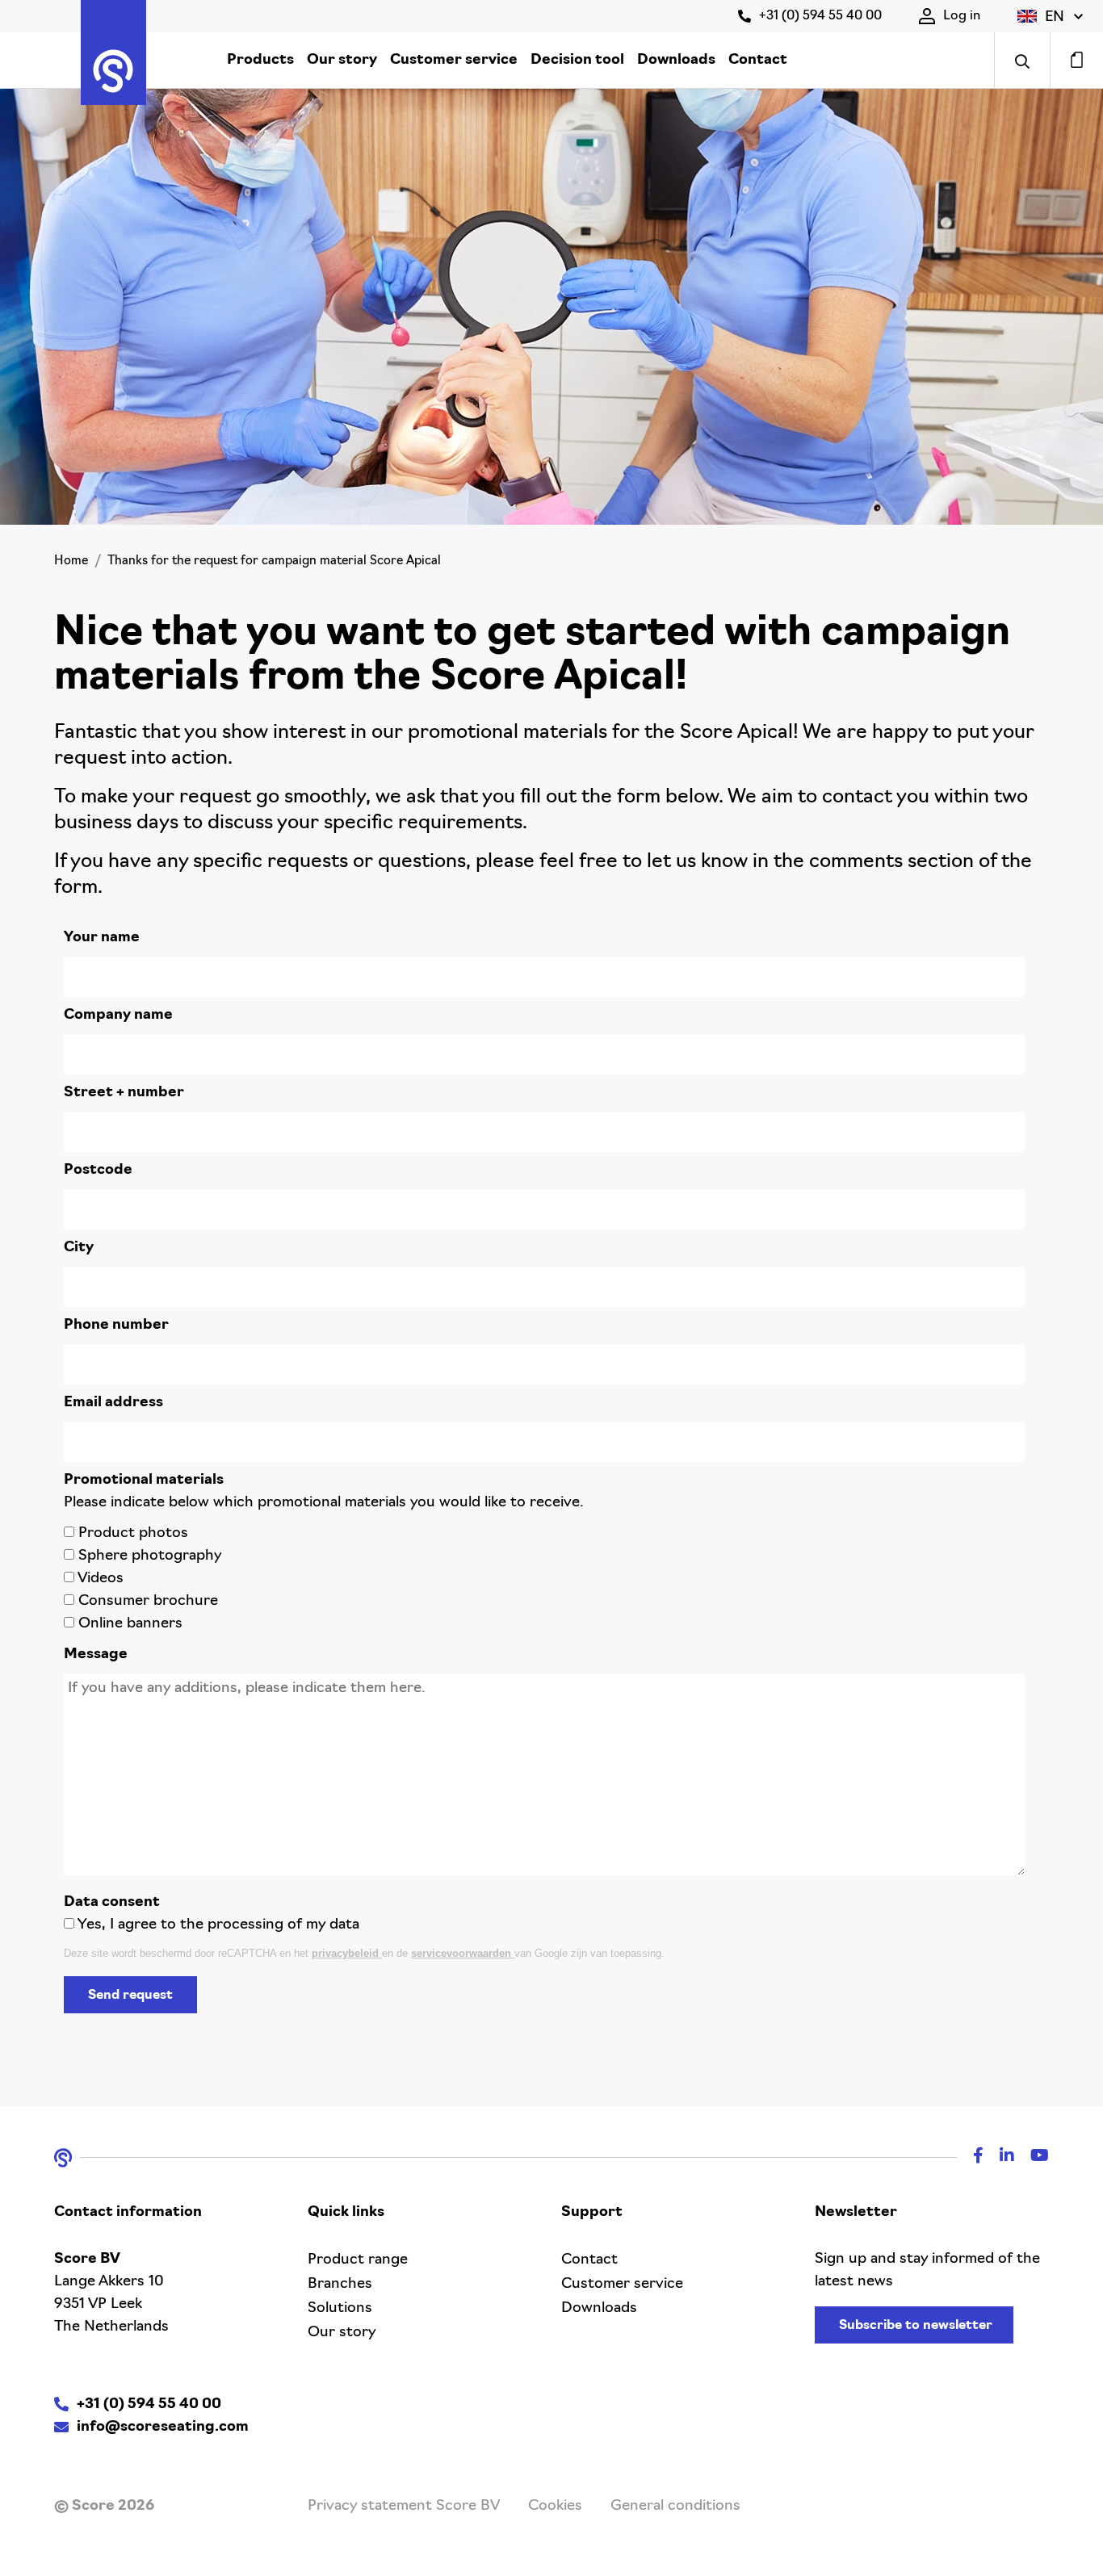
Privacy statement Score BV (404, 2507)
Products (260, 61)
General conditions (675, 2507)
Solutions (340, 2309)
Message (96, 1655)
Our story (342, 61)
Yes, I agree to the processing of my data (218, 1925)
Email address (113, 1403)
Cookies (555, 2507)
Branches (340, 2285)
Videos (101, 1579)
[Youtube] (1032, 2158)
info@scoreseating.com (163, 2427)
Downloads (676, 61)
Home (71, 561)
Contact (758, 61)
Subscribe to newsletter (916, 2326)
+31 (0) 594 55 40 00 (820, 16)
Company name (118, 1016)
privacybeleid (347, 1953)
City (79, 1248)
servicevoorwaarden (463, 1953)
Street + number (124, 1093)
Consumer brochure (148, 1602)
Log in (962, 16)
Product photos (133, 1534)
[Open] (1022, 60)
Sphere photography (150, 1556)
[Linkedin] (999, 2158)
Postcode (98, 1171)
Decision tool (577, 61)
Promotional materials (144, 1481)
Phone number (116, 1326)
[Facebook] (970, 2158)
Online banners (130, 1624)
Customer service (454, 61)
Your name (102, 938)
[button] (1050, 16)
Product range (358, 2260)
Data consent (112, 1903)
